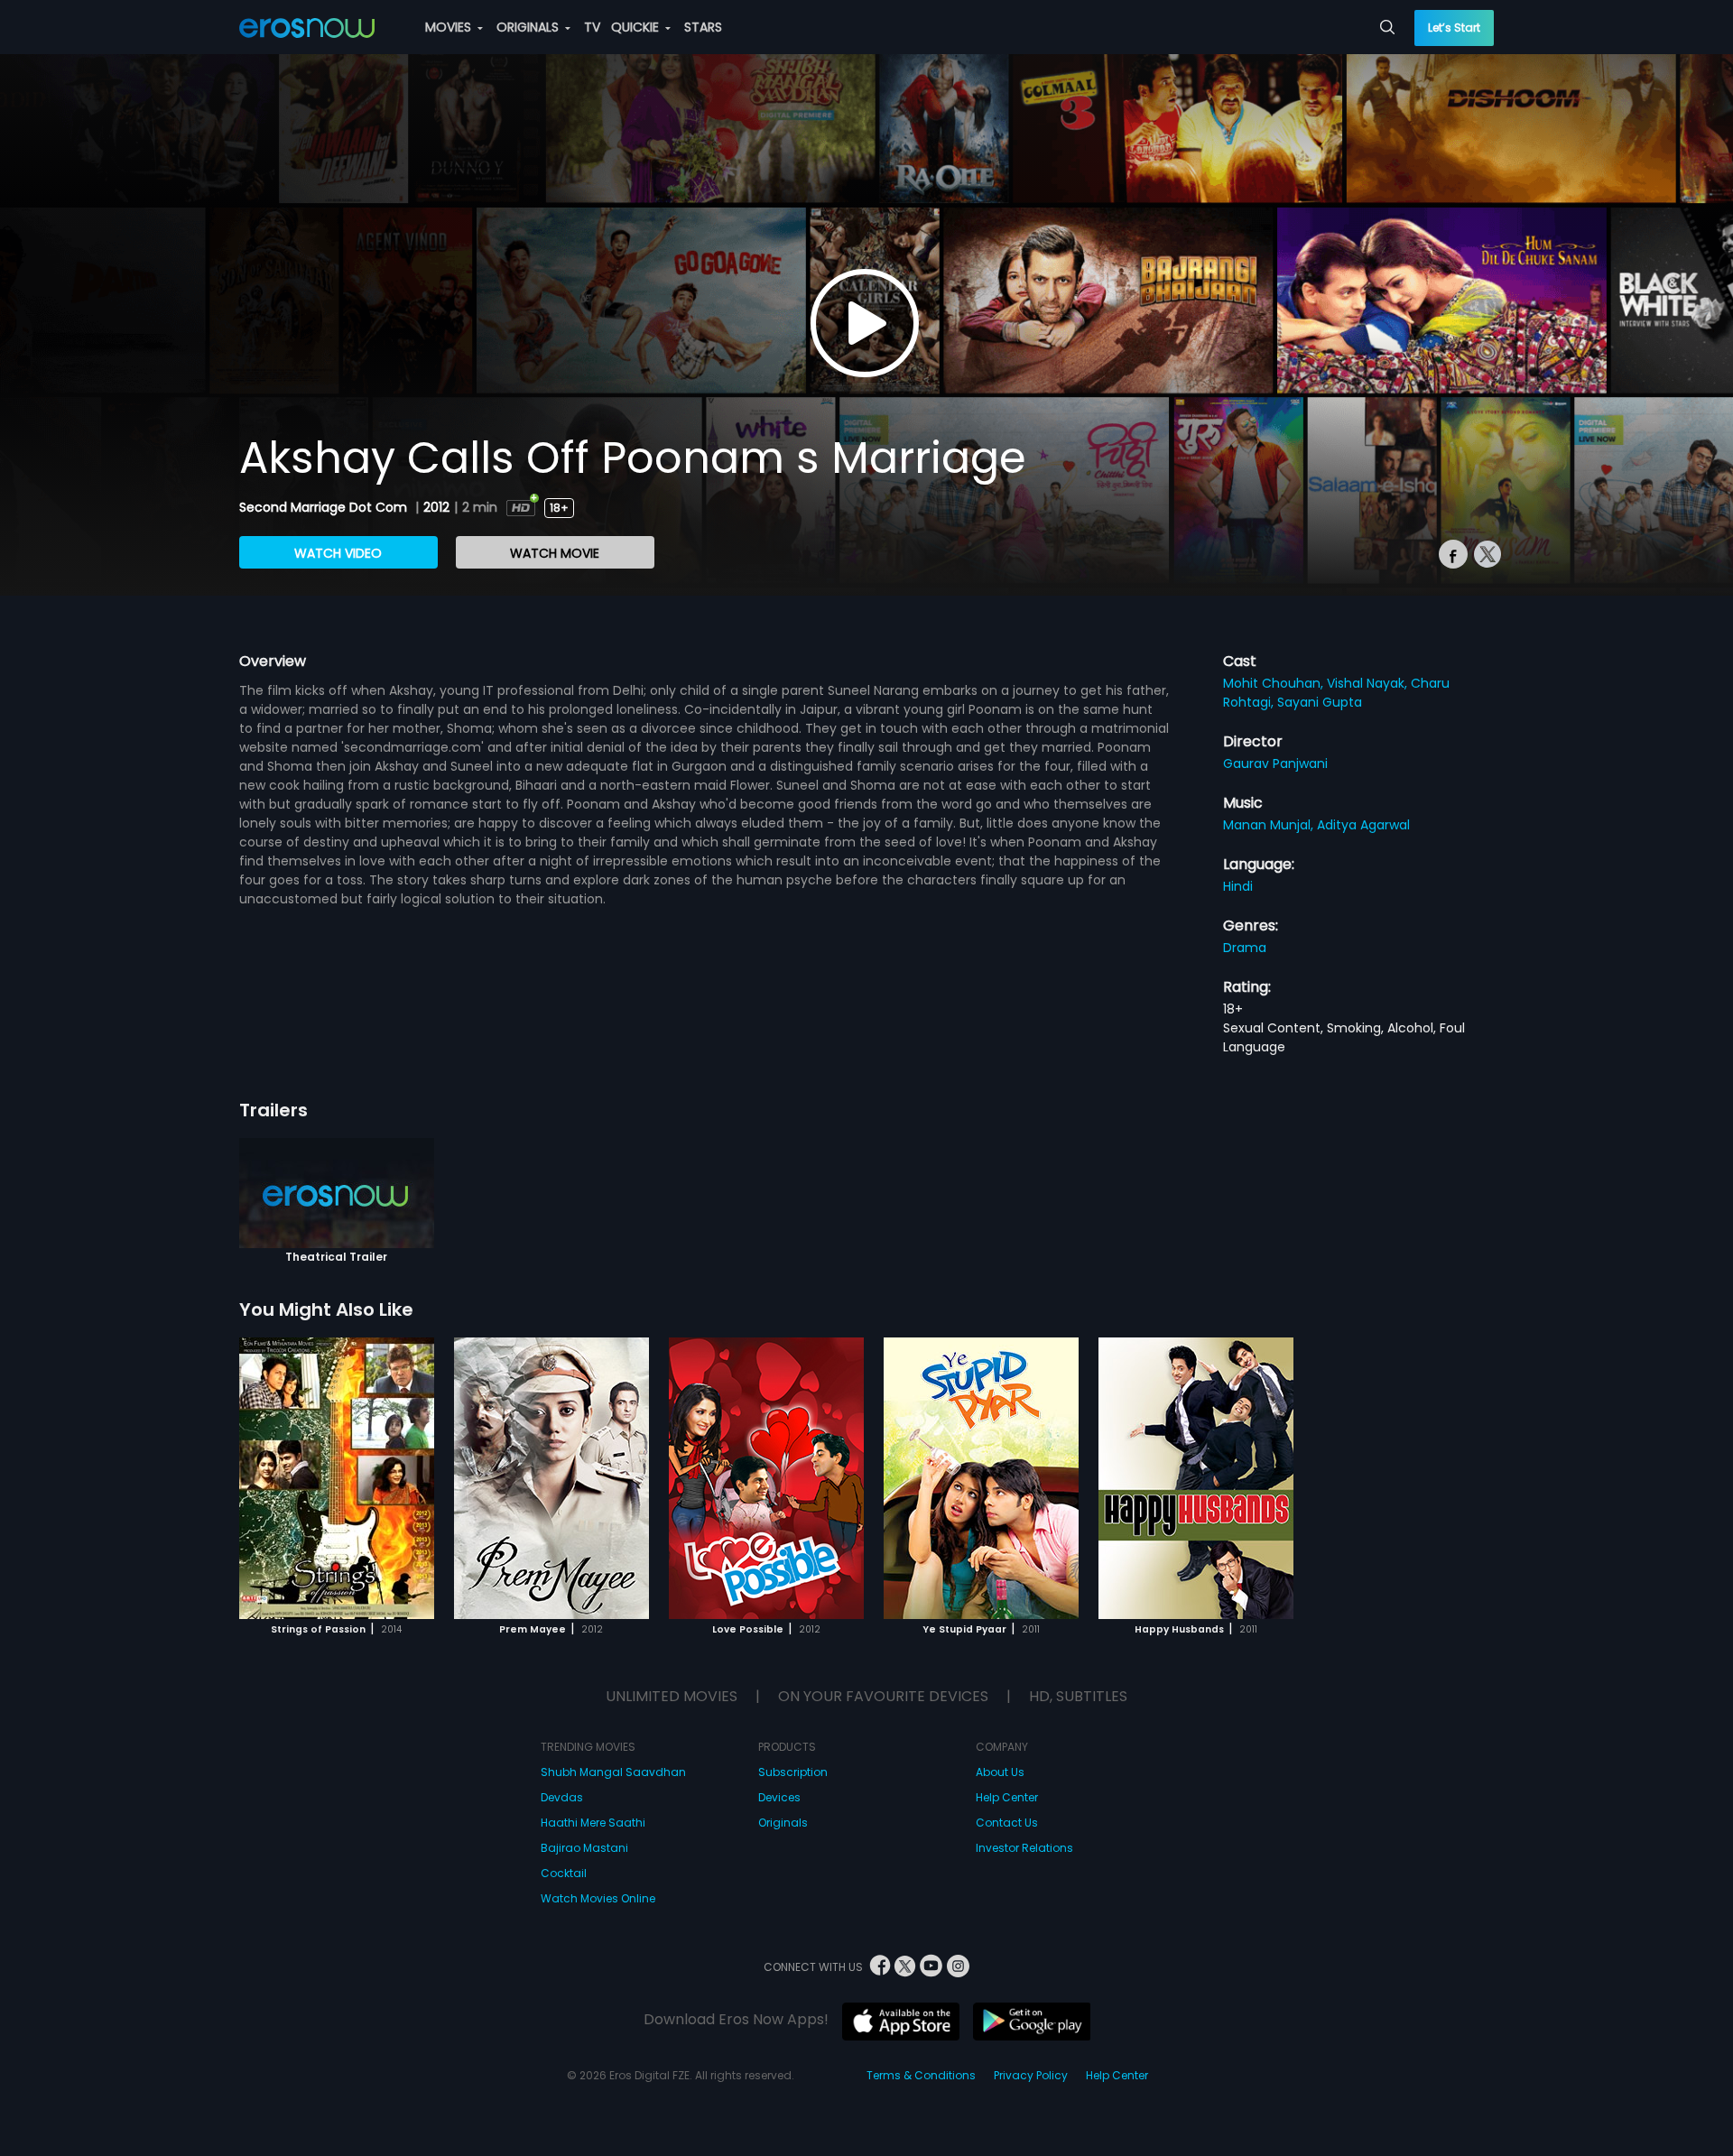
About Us (1000, 1772)
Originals (783, 1823)
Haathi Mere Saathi (593, 1823)
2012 (436, 507)
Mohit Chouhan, (1275, 683)
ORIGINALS (529, 27)
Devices (779, 1797)
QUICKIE (637, 27)
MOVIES (450, 27)
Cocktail (564, 1873)
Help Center (1007, 1797)
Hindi (1238, 886)
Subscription (793, 1772)
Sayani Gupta (1320, 702)
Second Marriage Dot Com (325, 507)
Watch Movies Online (598, 1898)
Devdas (562, 1797)
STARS (703, 27)
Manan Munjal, (1270, 825)
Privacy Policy (1031, 2075)
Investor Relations (1024, 1848)
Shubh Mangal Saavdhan (613, 1772)
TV (592, 27)
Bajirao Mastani (584, 1848)
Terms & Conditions (921, 2075)
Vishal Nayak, (1369, 683)
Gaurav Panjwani (1275, 763)
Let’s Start (1454, 28)
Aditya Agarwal (1363, 825)
